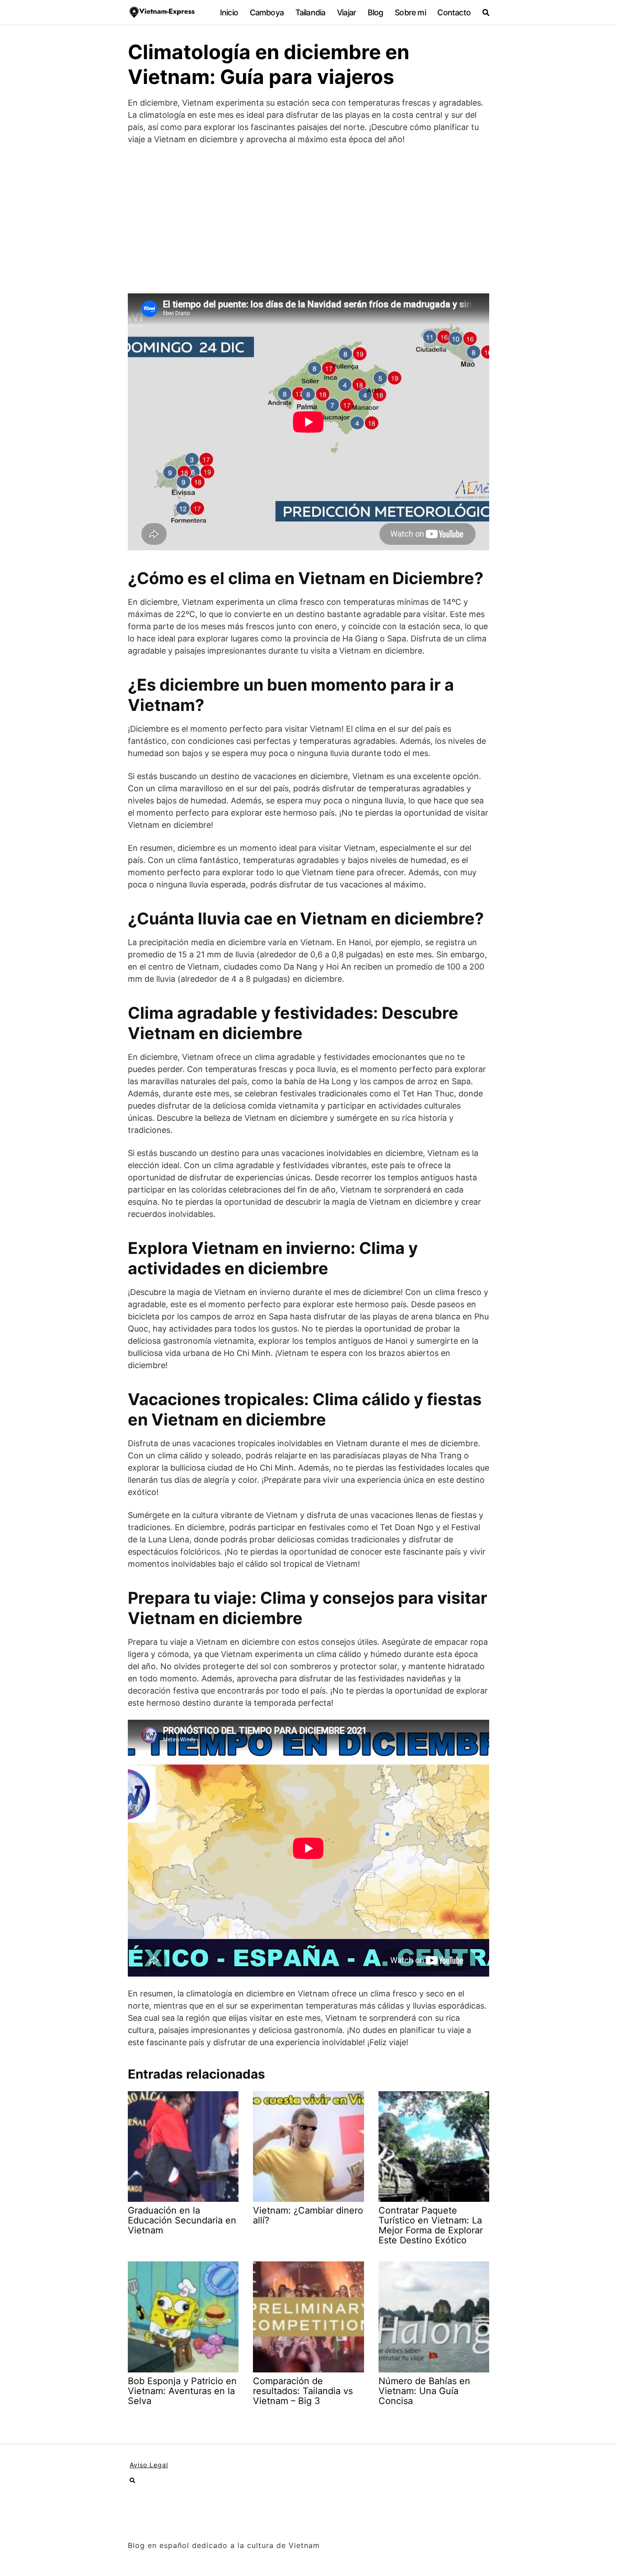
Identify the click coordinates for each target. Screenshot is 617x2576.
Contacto (454, 12)
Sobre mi (410, 12)
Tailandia (311, 12)
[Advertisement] (308, 219)
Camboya (267, 12)
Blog (376, 12)
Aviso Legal (149, 2465)
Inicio (229, 12)
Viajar (346, 12)
